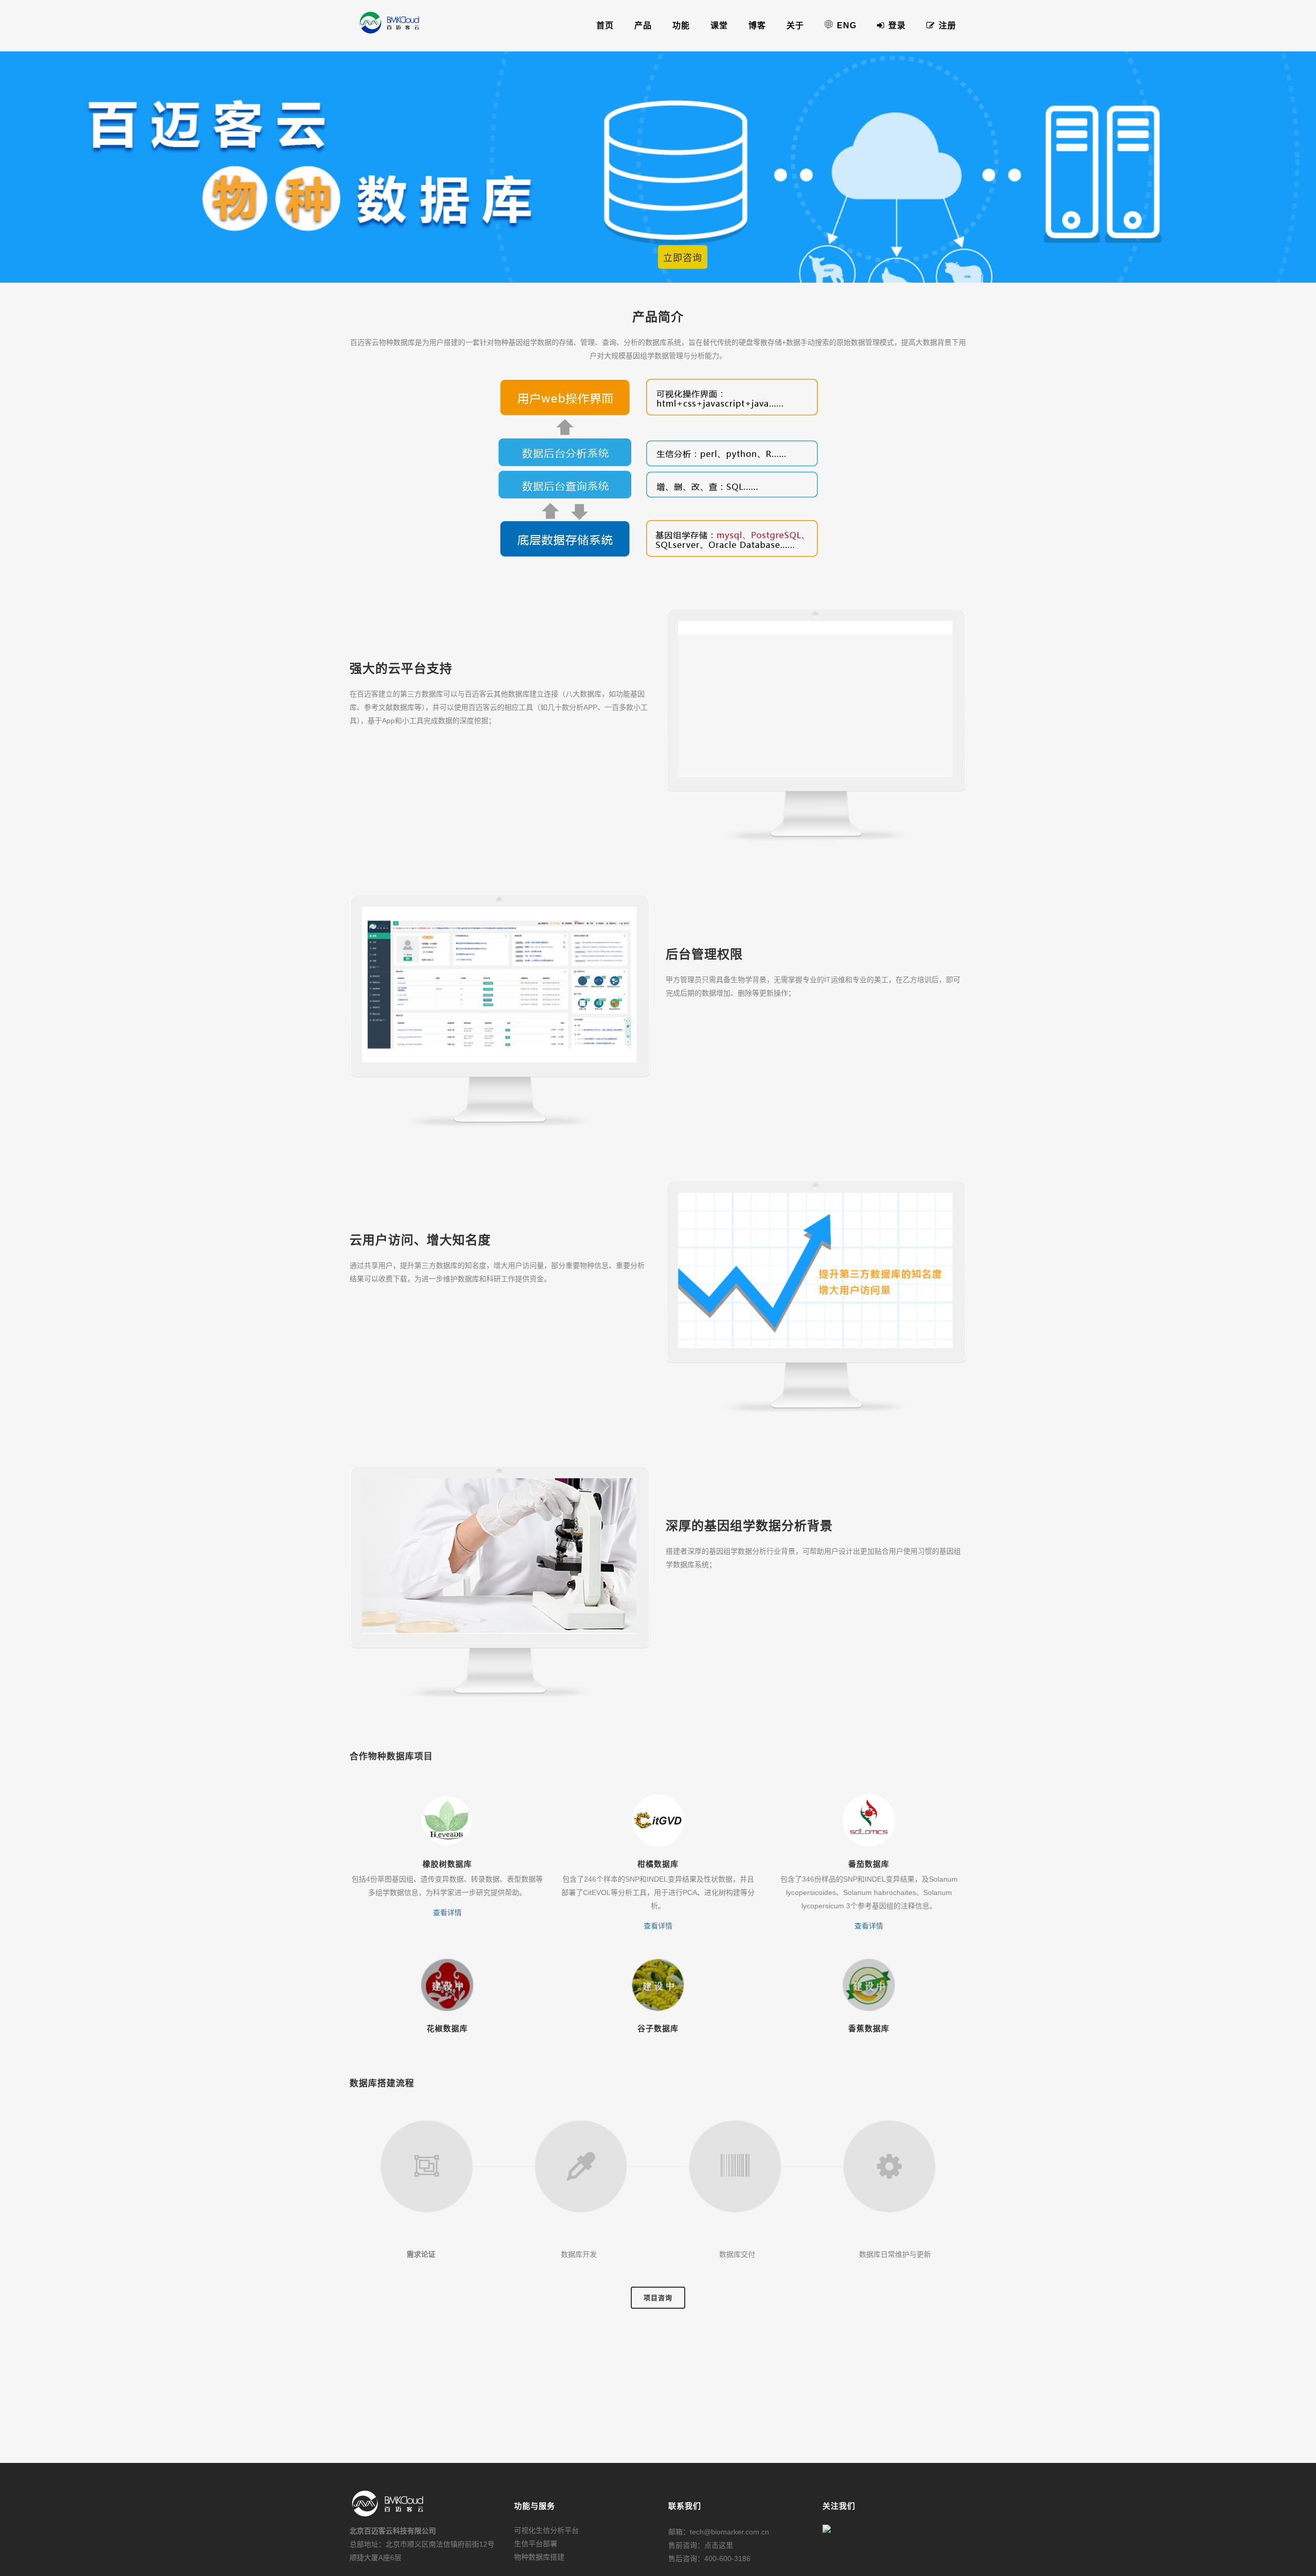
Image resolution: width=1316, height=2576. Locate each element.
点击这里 (719, 2545)
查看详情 (447, 1912)
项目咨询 (658, 2298)
